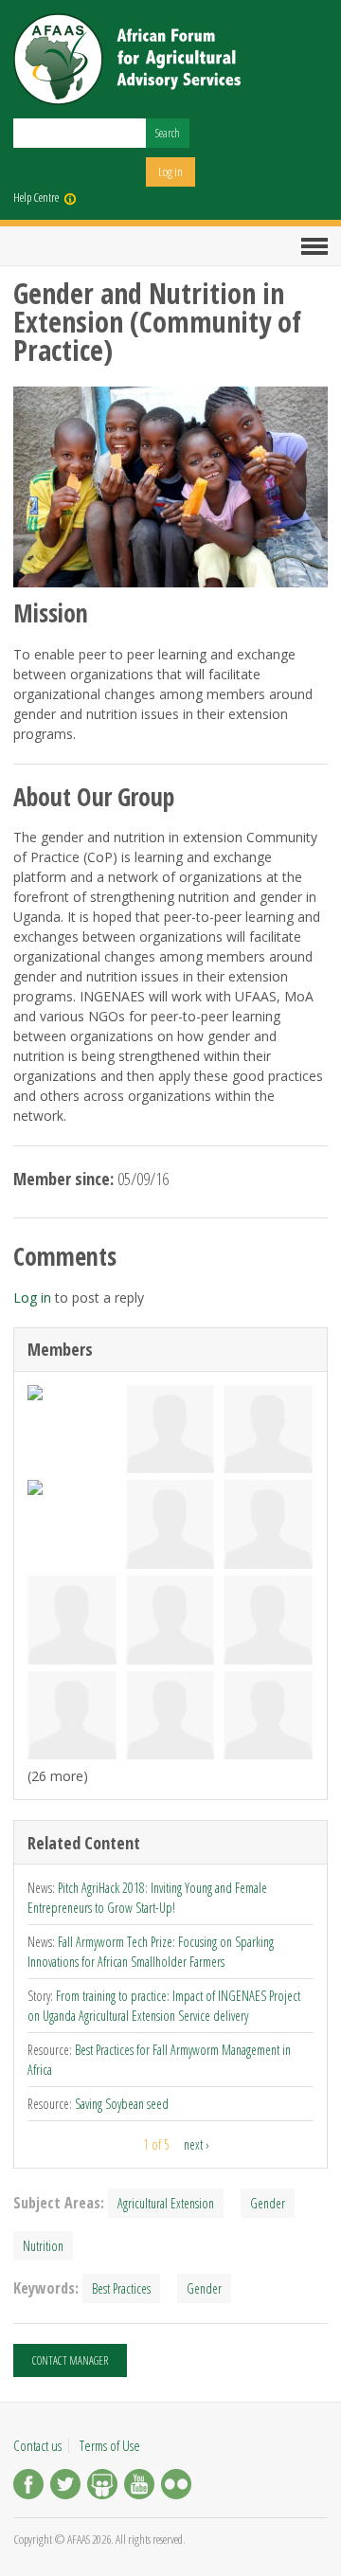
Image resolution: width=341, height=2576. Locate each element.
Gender (268, 2203)
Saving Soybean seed (122, 2104)
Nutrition (43, 2246)
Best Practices (121, 2288)
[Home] (127, 59)
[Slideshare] (102, 2486)
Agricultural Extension (166, 2203)
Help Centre (36, 197)
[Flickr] (176, 2486)
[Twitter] (65, 2486)
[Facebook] (28, 2486)
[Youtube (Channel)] (139, 2486)
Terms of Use (110, 2445)
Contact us (37, 2445)
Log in (170, 171)
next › (197, 2144)
